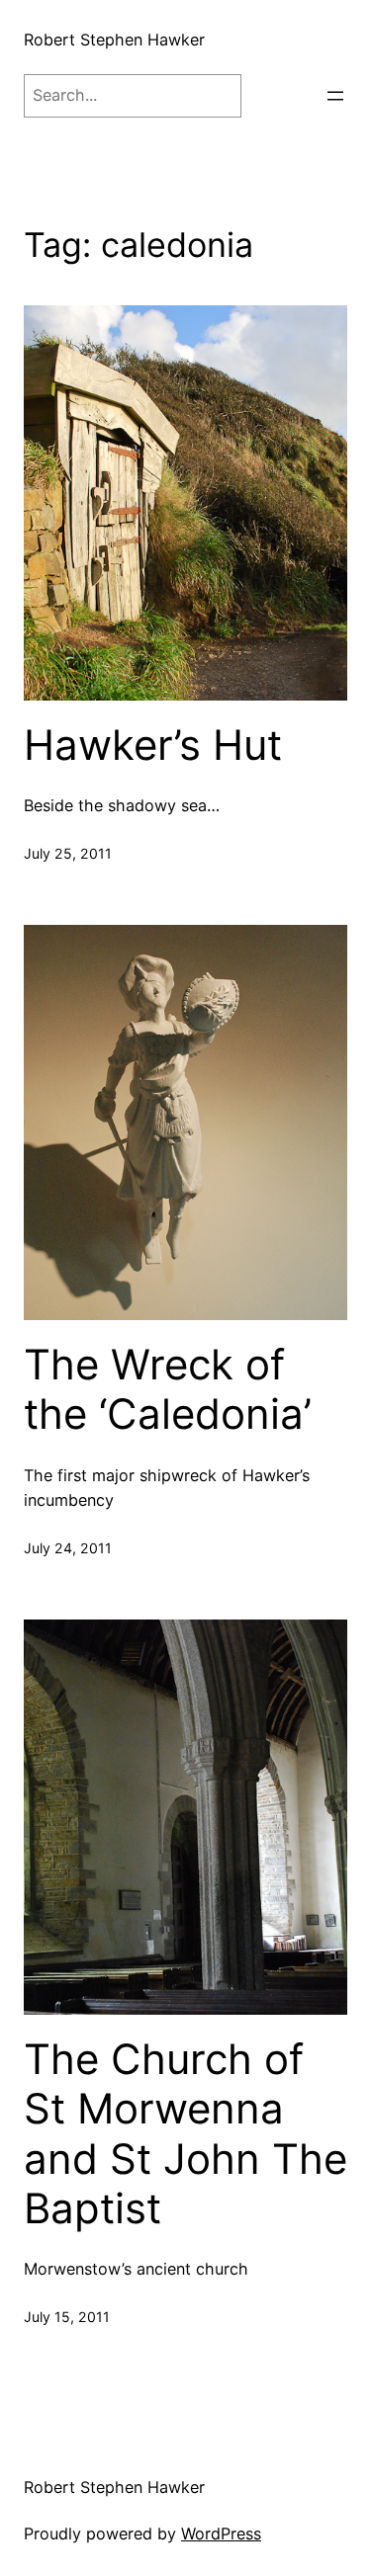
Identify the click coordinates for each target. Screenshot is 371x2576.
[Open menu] (335, 96)
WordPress (221, 2534)
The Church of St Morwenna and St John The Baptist (185, 2134)
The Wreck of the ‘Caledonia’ (168, 1389)
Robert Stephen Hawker (114, 40)
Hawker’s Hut (153, 745)
